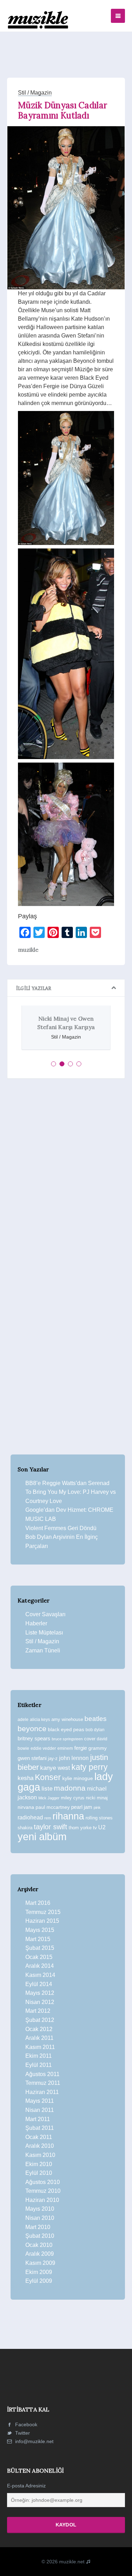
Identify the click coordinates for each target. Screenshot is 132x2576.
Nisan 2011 (40, 2110)
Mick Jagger (49, 1798)
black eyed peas (66, 1729)
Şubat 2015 (40, 1948)
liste (47, 1789)
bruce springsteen (67, 1739)
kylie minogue (78, 1778)
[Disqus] (66, 1181)
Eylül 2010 (39, 2173)
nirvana (26, 1807)
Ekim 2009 (39, 2272)
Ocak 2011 (39, 2137)
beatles (96, 1719)
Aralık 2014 (40, 1966)
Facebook (26, 2424)
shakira (25, 1828)
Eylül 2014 (39, 1984)
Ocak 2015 (39, 1957)
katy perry (90, 1767)
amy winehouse (67, 1719)
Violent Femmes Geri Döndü (61, 1528)
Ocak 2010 (39, 2245)
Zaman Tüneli (43, 1650)
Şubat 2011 (40, 2128)
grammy (98, 1748)
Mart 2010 (38, 2227)
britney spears (34, 1738)
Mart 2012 (38, 2011)
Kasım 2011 (40, 2047)
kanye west (55, 1768)
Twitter (22, 2433)
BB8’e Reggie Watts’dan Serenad (67, 1483)
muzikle (28, 950)
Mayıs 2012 (40, 1993)
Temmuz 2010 (43, 2191)
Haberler (36, 1623)
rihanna (68, 1816)
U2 (102, 1827)
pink (97, 1807)
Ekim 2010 (39, 2164)
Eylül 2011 (39, 2065)
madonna (70, 1788)
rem (48, 1818)
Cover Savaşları (45, 1614)
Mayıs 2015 (40, 1930)
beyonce (32, 1729)
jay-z (53, 1758)
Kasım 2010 (40, 2155)
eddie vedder (43, 1748)
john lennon (74, 1758)
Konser (48, 1777)
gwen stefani (32, 1758)
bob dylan (95, 1730)
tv (95, 1827)
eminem (65, 1748)
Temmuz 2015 (43, 1912)
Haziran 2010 (42, 2200)
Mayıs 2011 (40, 2101)
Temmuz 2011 (43, 2083)
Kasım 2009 (40, 2263)
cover (90, 1739)
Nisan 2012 (40, 2002)
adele (23, 1720)
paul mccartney (53, 1807)
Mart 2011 (38, 2119)
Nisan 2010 (40, 2218)
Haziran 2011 (42, 2092)
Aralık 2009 (40, 2254)
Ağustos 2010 (43, 2182)
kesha (26, 1778)
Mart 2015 (38, 1939)
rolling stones (99, 1818)
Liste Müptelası (44, 1633)
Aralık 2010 (40, 2146)
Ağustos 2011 (42, 2074)
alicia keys (40, 1720)
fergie (81, 1748)
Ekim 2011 (39, 2056)
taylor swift (51, 1827)
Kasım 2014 (40, 1975)
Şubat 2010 (40, 2236)
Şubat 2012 (40, 2020)
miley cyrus (73, 1798)
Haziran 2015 (42, 1921)
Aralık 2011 (39, 2038)
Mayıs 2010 (40, 2209)
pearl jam (82, 1807)
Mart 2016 (38, 1903)
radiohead (30, 1817)
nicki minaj (97, 1798)
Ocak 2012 (39, 2029)
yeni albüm (42, 1836)
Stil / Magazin (35, 93)
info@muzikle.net (34, 2441)
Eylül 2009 (39, 2281)
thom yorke (80, 1828)
